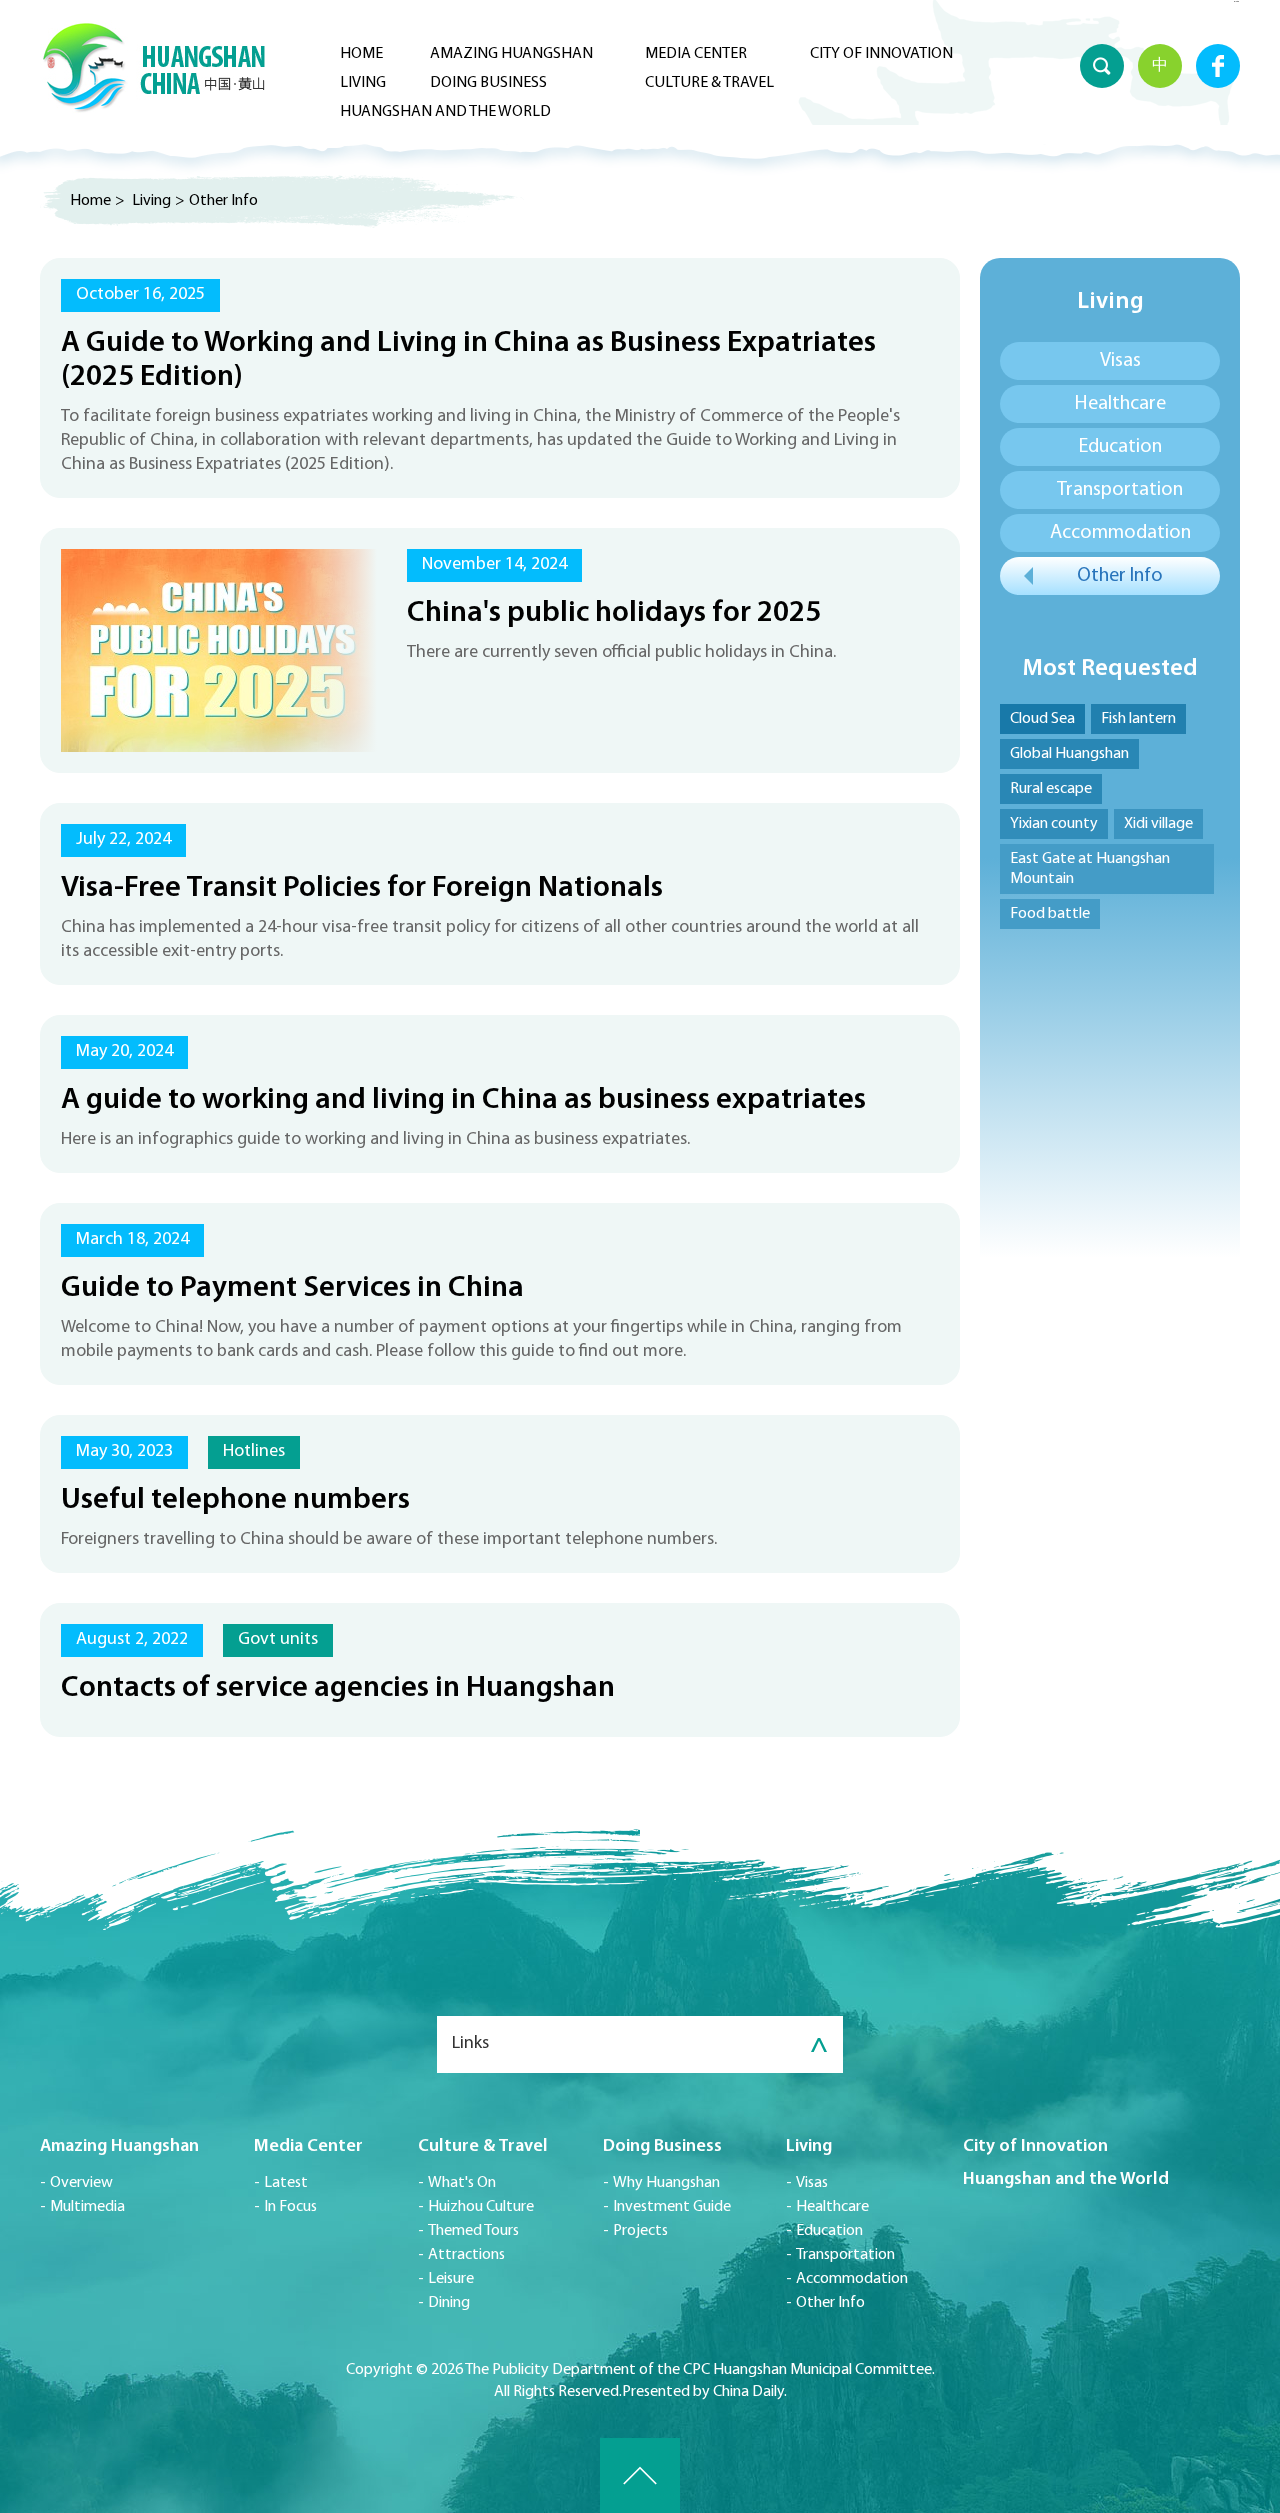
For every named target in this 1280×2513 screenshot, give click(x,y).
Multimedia (87, 2207)
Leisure (451, 2279)
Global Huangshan (1069, 754)
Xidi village (1158, 824)
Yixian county (1054, 824)
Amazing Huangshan (511, 54)
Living (363, 83)
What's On (462, 2183)
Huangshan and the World (445, 112)
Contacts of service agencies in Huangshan (338, 1688)
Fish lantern (1138, 719)
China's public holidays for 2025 (614, 613)
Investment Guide (672, 2207)
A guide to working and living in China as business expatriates (463, 1100)
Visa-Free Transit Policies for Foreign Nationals (362, 888)
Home (361, 54)
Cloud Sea (1042, 719)
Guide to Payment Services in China (292, 1288)
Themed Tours (473, 2231)
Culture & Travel (709, 83)
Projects (640, 2231)
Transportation (1120, 490)
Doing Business (488, 83)
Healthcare (1120, 404)
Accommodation (1120, 533)
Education (1120, 447)
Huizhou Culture (481, 2207)
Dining (449, 2303)
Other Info (223, 201)
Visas (1120, 361)
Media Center (696, 54)
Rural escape (1051, 789)
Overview (81, 2183)
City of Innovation (881, 54)
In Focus (290, 2207)
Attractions (466, 2255)
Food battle (1050, 914)
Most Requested (1110, 669)
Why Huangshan (666, 2183)
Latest (286, 2183)
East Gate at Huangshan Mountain (1090, 869)
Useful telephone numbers (235, 1500)
